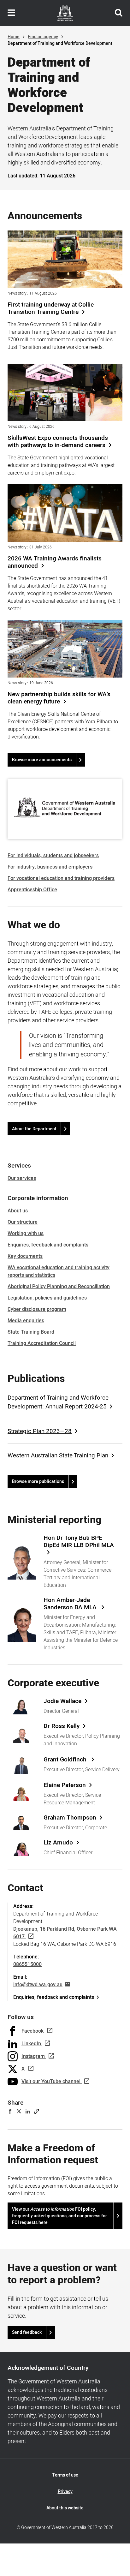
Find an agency (43, 37)
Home (14, 37)
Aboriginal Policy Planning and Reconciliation (59, 1287)
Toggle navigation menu (11, 13)
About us (18, 1211)
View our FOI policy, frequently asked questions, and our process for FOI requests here (59, 2216)
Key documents (25, 1256)
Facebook (32, 2031)
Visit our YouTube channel (51, 2082)
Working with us (26, 1234)
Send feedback (27, 2332)
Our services (22, 1178)
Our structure (23, 1222)
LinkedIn (31, 2044)
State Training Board (31, 1332)
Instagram (33, 2056)
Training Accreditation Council (42, 1343)
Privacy (65, 2492)
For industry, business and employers (50, 867)
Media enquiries (26, 1321)
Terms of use (65, 2475)
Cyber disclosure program (37, 1309)
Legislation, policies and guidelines (47, 1298)
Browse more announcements (42, 760)
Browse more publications (38, 1482)
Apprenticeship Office (32, 890)
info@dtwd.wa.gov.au (38, 1985)
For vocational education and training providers (61, 878)
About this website (65, 2508)
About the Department (34, 1129)
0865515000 (27, 1964)
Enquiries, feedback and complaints (48, 1245)
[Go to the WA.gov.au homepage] (65, 13)
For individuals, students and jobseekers (53, 856)
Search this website (119, 13)
